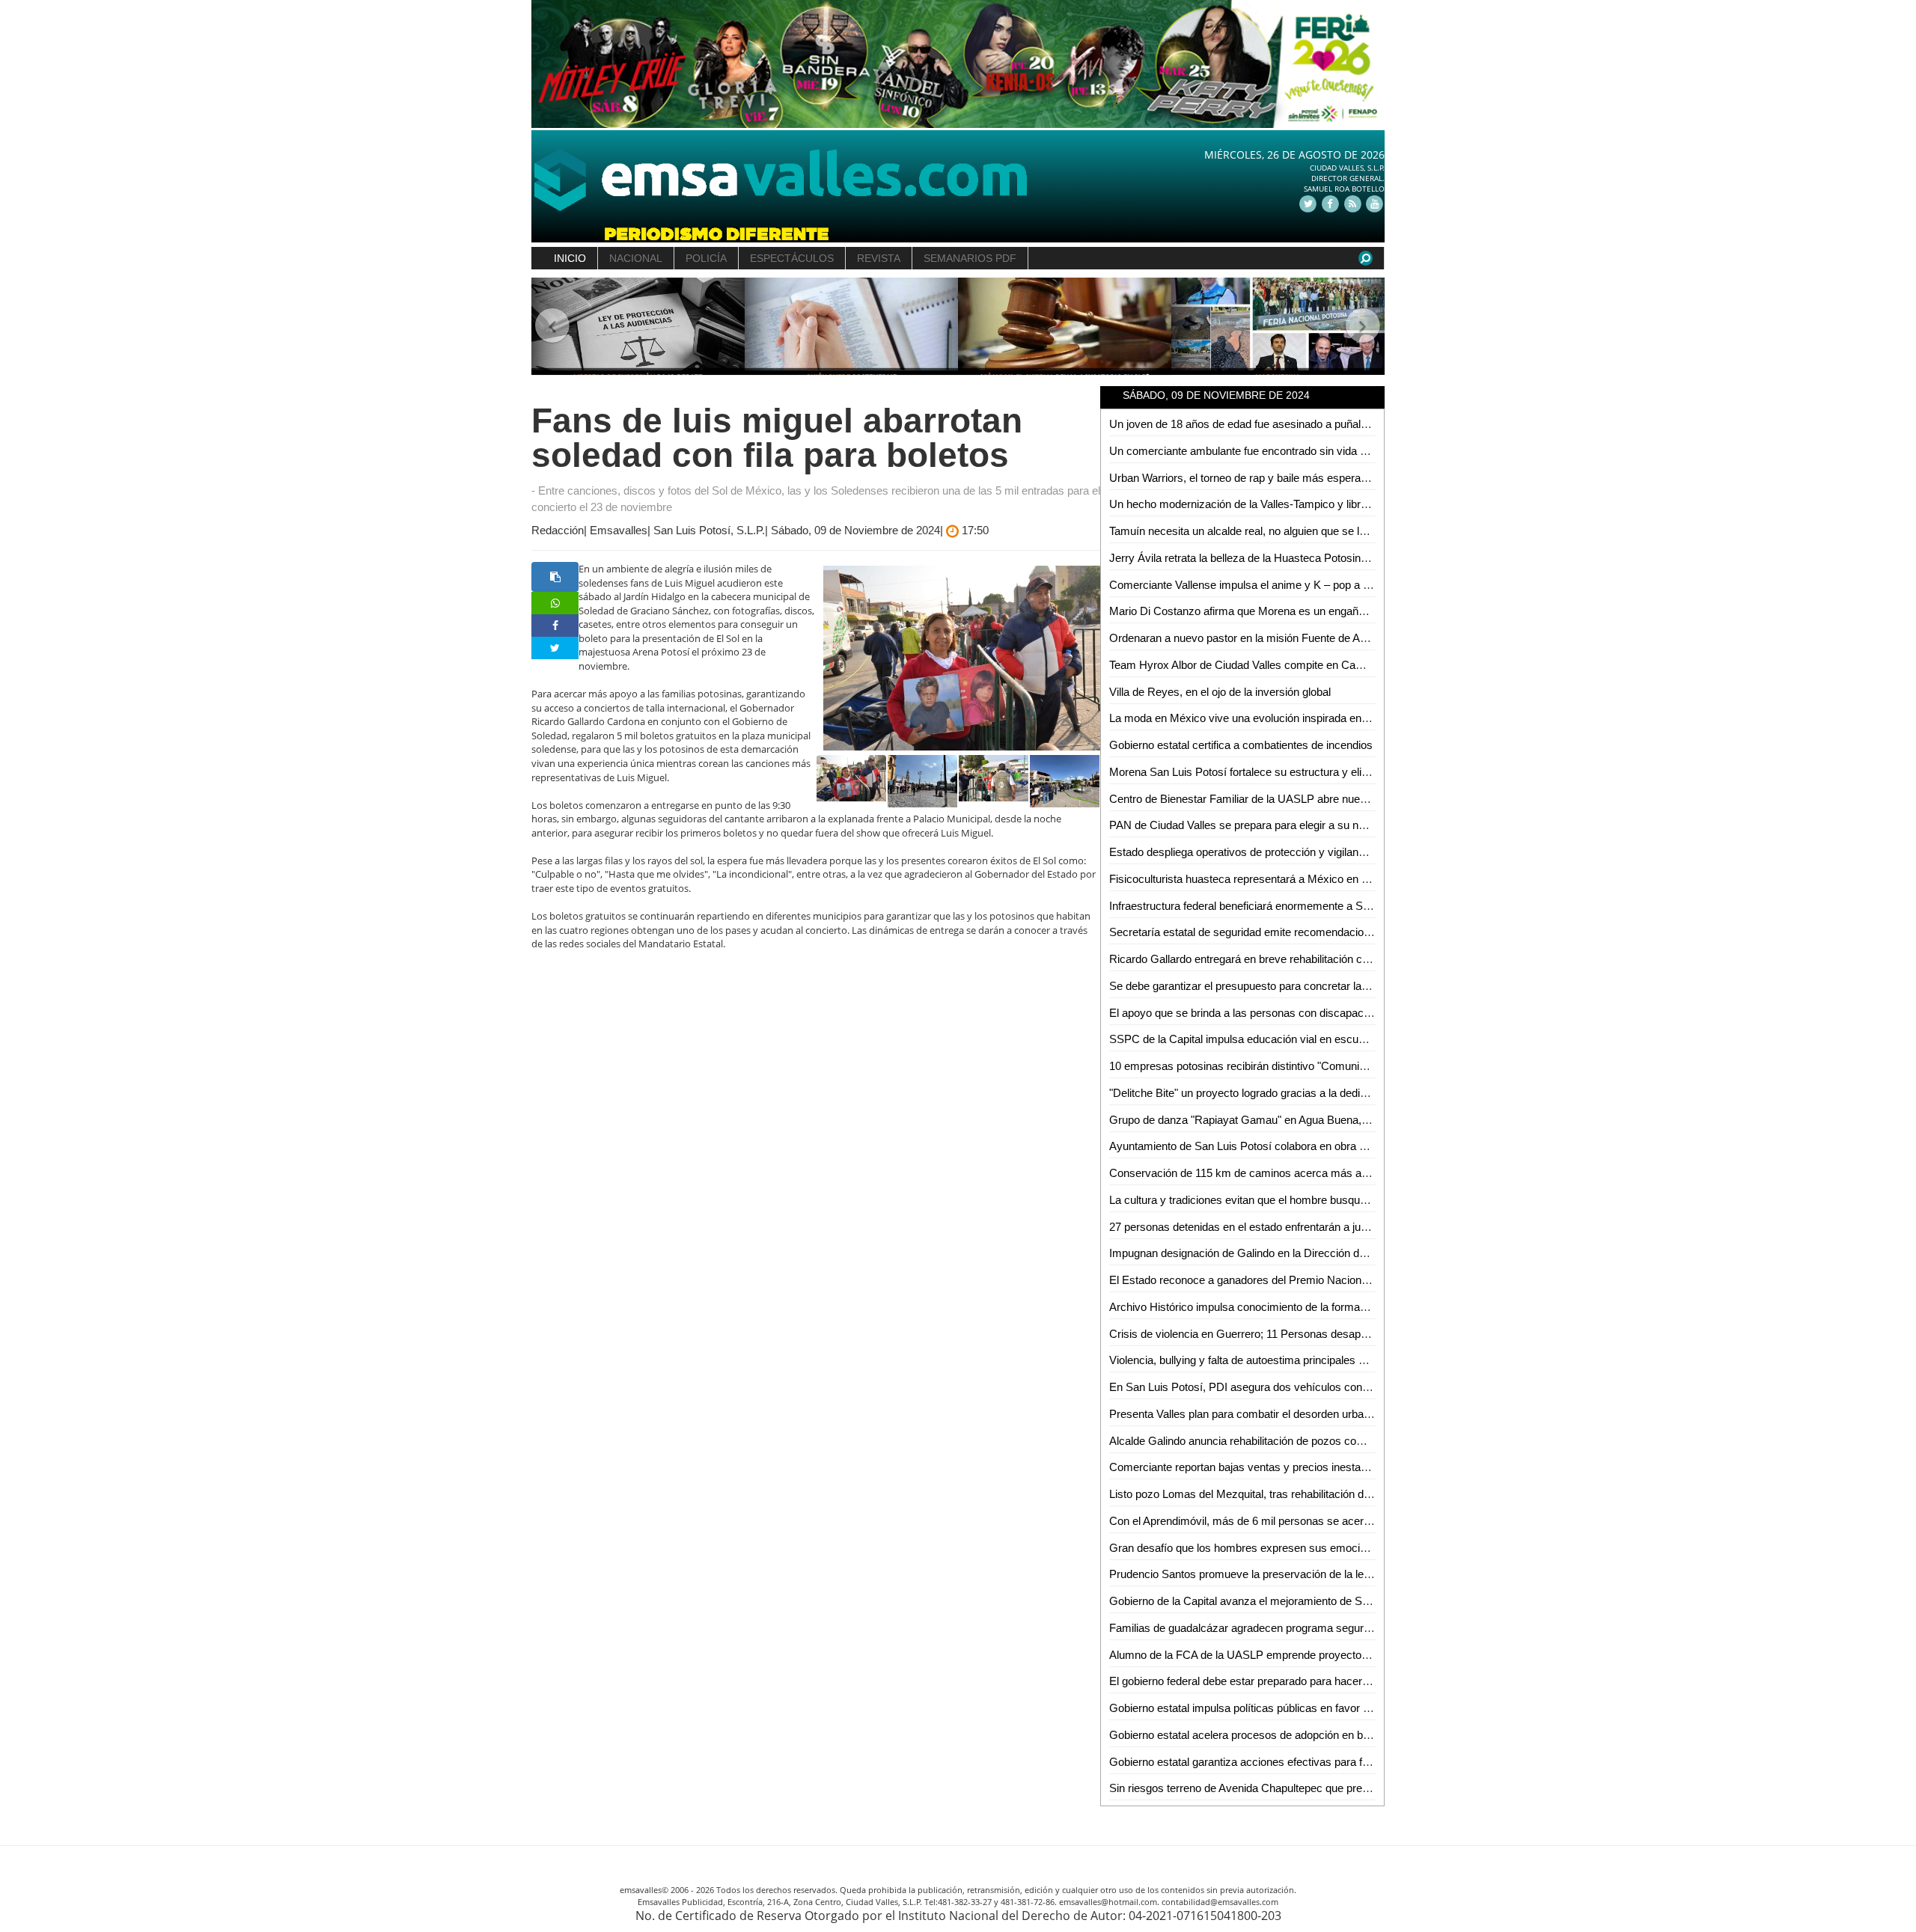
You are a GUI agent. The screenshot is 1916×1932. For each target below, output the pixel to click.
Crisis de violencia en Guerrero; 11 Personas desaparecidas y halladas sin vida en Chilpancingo (1343, 1334)
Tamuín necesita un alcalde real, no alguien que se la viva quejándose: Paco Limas (1311, 531)
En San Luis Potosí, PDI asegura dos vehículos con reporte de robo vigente (1293, 1387)
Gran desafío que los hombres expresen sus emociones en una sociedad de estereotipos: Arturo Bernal (1362, 1548)
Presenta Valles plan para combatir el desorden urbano (1242, 1414)
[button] (553, 327)
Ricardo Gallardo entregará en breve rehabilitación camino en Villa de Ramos (1297, 959)
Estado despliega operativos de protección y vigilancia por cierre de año (1284, 852)
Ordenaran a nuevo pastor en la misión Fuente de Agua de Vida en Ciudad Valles (1306, 638)
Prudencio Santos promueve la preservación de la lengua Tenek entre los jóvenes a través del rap (1347, 1574)
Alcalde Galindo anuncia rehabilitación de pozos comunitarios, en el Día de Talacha (1311, 1441)
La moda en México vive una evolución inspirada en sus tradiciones (1274, 718)
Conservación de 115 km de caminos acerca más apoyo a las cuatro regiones (1300, 1173)
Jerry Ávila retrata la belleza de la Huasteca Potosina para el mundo (1274, 558)
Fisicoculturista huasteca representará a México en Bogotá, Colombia (1279, 879)
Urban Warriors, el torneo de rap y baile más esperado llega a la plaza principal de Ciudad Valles (1342, 478)
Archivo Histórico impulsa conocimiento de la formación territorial (1267, 1307)
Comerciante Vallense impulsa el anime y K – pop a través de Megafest (1283, 585)
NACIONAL (636, 258)
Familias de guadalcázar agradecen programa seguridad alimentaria (1275, 1628)
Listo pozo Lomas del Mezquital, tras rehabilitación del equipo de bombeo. (1288, 1494)
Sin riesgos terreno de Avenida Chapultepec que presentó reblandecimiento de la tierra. (1321, 1788)
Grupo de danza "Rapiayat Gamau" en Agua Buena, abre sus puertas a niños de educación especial (1353, 1120)
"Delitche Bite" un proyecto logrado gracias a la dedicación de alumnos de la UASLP (1314, 1093)
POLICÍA (706, 258)
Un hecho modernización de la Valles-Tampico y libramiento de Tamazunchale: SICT (1315, 504)
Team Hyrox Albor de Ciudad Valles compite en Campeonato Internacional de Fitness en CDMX (1342, 665)
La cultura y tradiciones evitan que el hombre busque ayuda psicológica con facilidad (1315, 1200)
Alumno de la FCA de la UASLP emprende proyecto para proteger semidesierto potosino (1324, 1655)
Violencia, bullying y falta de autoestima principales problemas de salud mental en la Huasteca (1338, 1360)
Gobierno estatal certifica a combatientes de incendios (1241, 745)
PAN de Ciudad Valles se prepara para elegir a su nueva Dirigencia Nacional (1294, 825)
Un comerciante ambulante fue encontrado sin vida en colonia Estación (1282, 451)
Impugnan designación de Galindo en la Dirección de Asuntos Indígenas (1284, 1253)
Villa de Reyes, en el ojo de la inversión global (1220, 692)
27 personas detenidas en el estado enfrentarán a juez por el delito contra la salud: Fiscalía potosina (1351, 1227)
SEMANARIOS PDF (970, 258)
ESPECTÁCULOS (792, 258)
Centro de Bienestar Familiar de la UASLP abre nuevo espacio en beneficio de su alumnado (1332, 799)
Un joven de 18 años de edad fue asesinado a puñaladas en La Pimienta (1285, 424)
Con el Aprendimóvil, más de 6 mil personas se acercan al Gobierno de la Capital (1306, 1521)
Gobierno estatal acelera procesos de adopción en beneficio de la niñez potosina (1305, 1735)
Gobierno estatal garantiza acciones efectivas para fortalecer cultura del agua (1297, 1762)
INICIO (570, 258)
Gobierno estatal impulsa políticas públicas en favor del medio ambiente (1284, 1708)
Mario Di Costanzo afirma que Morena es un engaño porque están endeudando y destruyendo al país (1355, 611)
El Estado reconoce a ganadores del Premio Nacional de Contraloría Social (1292, 1280)
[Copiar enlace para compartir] (555, 577)
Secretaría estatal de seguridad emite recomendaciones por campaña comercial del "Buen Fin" (1340, 932)
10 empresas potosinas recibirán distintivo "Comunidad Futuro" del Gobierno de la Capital (1326, 1066)
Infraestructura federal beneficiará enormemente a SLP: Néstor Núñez (1280, 906)
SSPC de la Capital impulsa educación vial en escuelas (1244, 1039)
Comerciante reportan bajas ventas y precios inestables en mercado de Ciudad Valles (1318, 1467)
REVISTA (879, 258)
